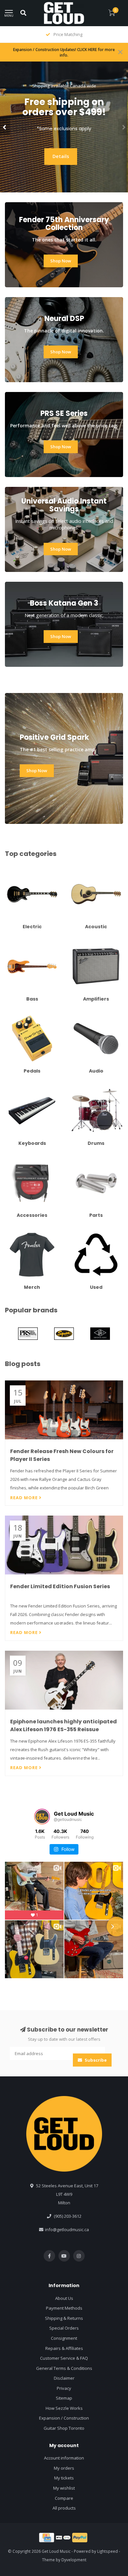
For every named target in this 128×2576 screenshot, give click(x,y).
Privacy (64, 2452)
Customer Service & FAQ (64, 2422)
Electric (12, 870)
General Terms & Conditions (64, 2432)
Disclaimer (64, 2442)
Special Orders (64, 2392)
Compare (64, 2562)
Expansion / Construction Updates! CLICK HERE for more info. (64, 52)
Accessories (17, 1159)
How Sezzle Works (64, 2472)
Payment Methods (64, 2372)
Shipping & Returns (64, 2382)
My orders (64, 2532)
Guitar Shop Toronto (64, 2492)
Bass (10, 942)
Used (74, 1231)
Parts (74, 1159)
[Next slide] (117, 1927)
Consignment (64, 2402)
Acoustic (77, 870)
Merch (11, 1231)
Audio (75, 1014)
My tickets (64, 2542)
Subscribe (95, 2124)
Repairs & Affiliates (64, 2412)
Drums (75, 1087)
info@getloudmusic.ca (67, 2294)
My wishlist (64, 2552)
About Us (64, 2362)
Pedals (12, 1014)
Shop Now (21, 155)
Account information (64, 2522)
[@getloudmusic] (42, 1817)
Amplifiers (79, 942)
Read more (25, 1498)
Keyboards (16, 1087)
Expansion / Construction (64, 2482)
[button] (5, 127)
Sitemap (64, 2462)
